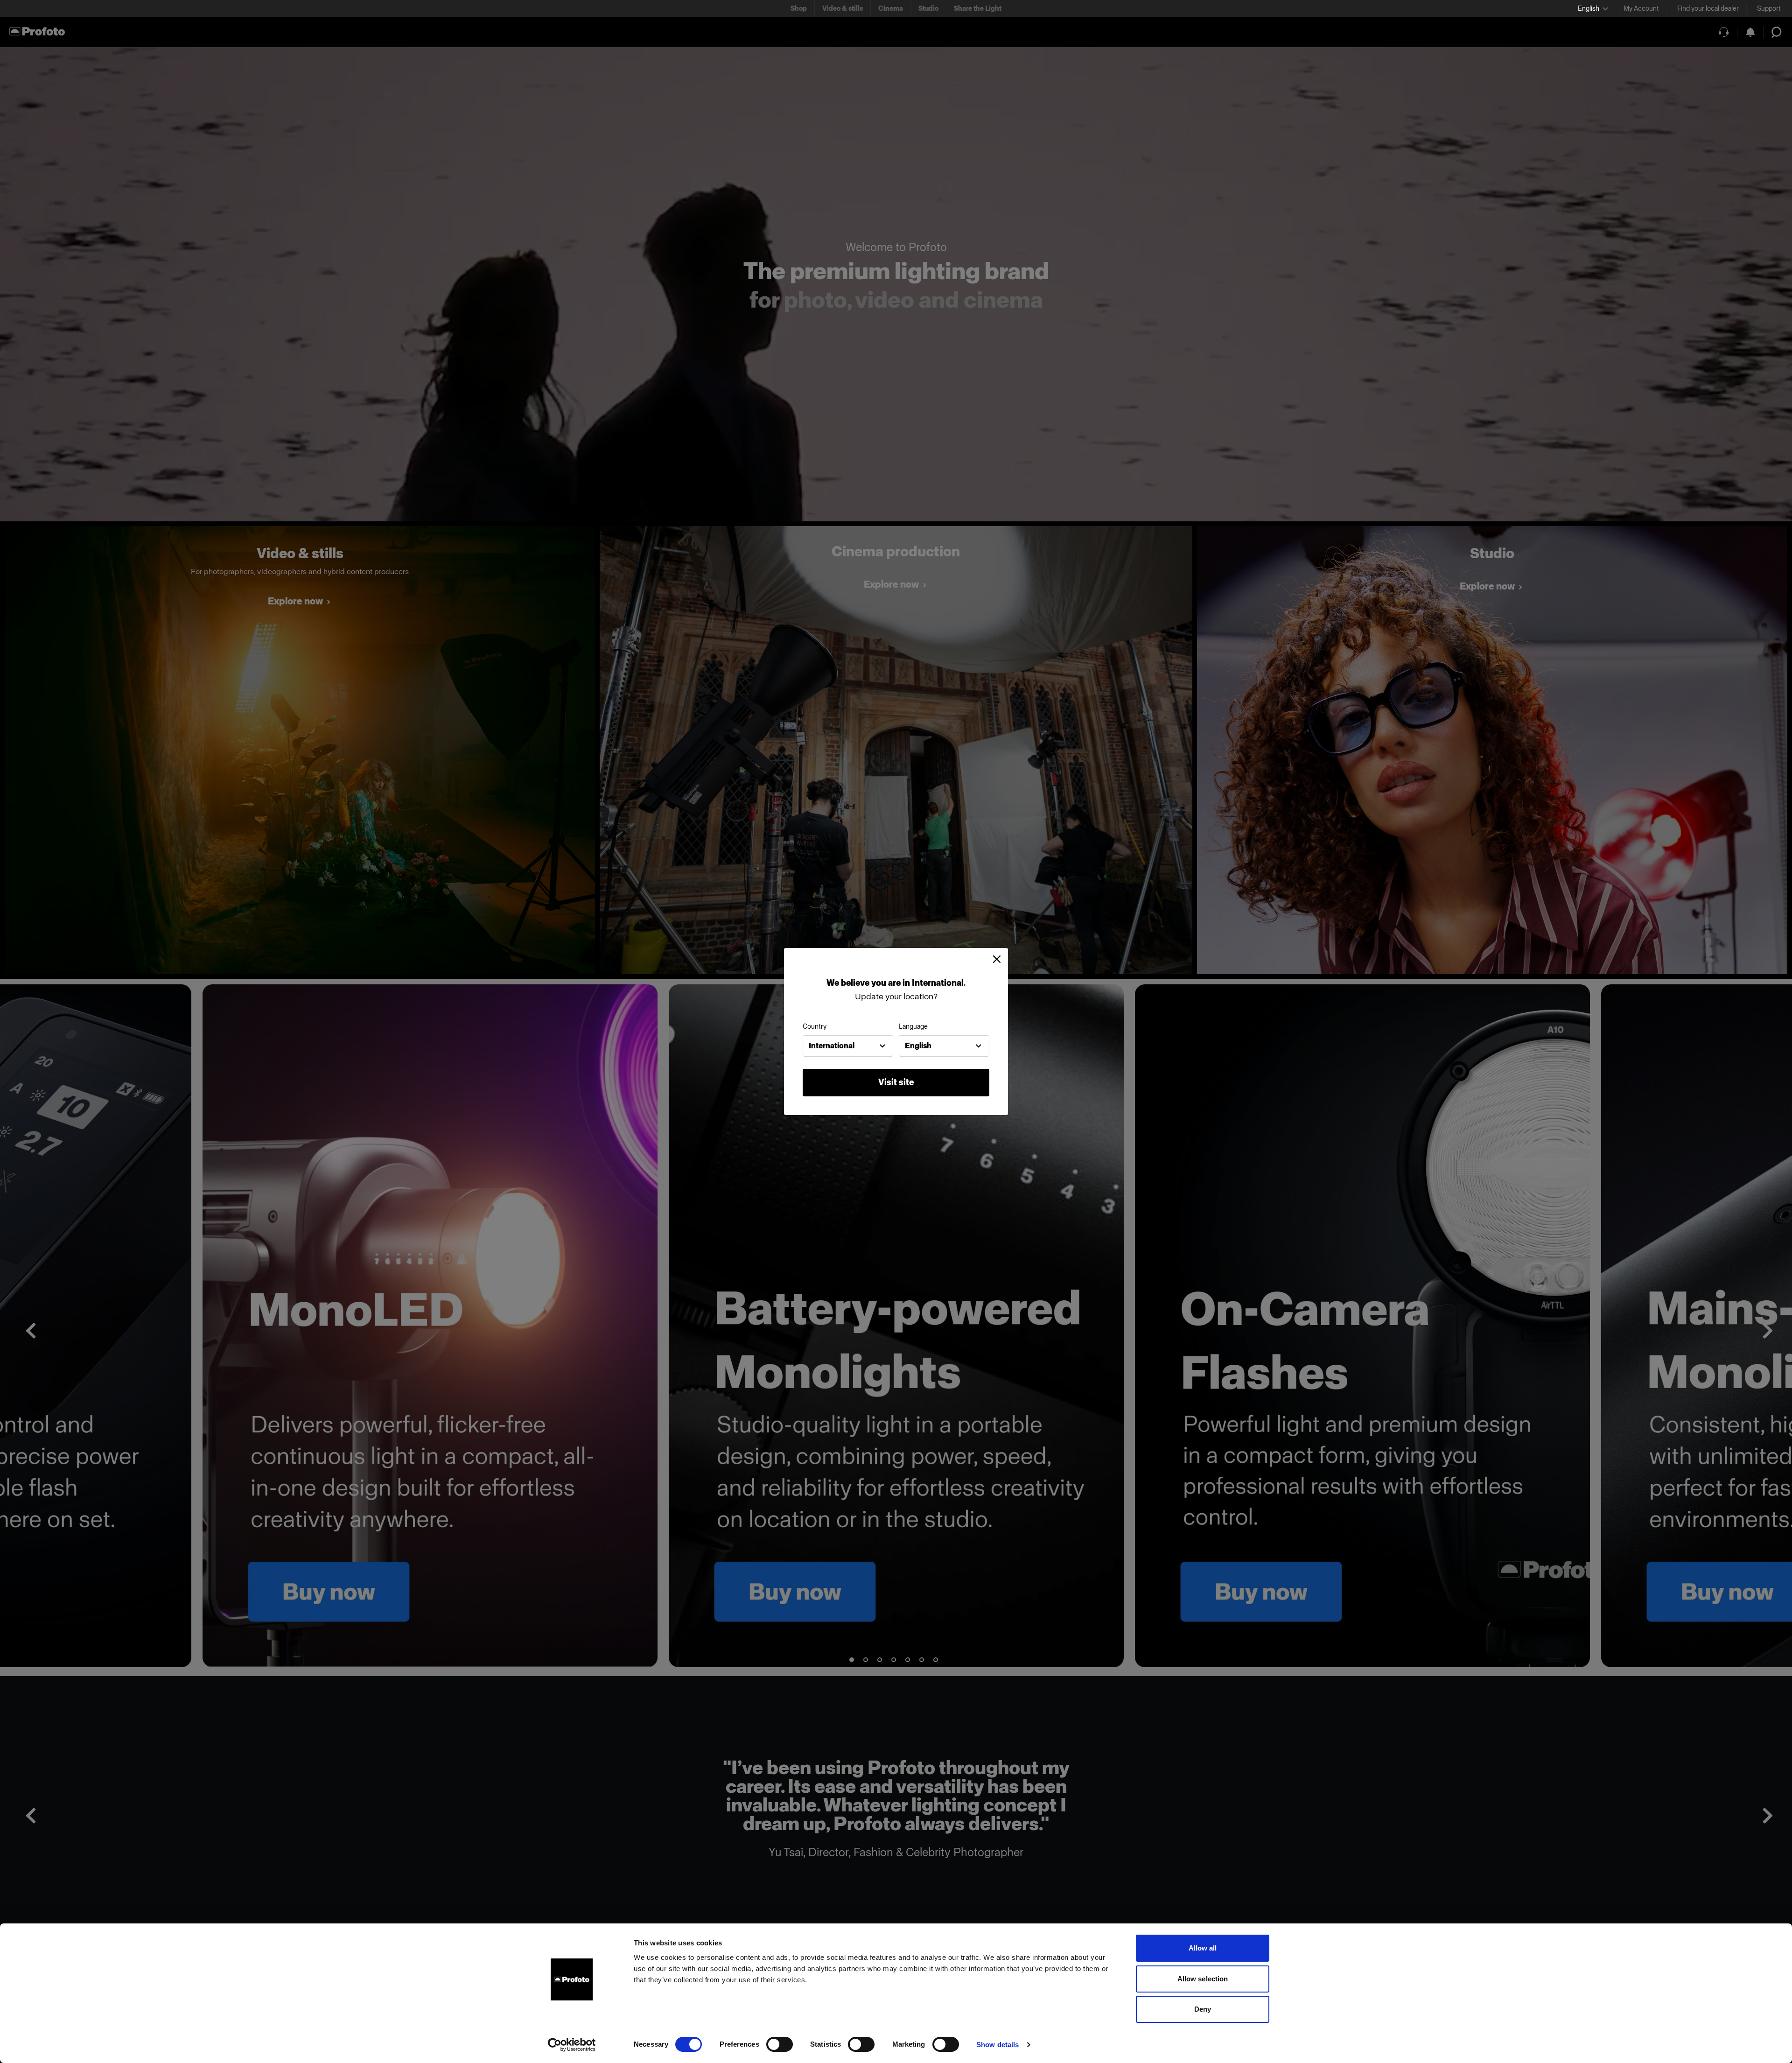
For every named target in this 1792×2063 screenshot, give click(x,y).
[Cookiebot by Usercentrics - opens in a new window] (572, 2045)
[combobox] (848, 1046)
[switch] (780, 2044)
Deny (1203, 2009)
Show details (997, 2045)
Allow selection (1203, 1979)
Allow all (1203, 1948)
